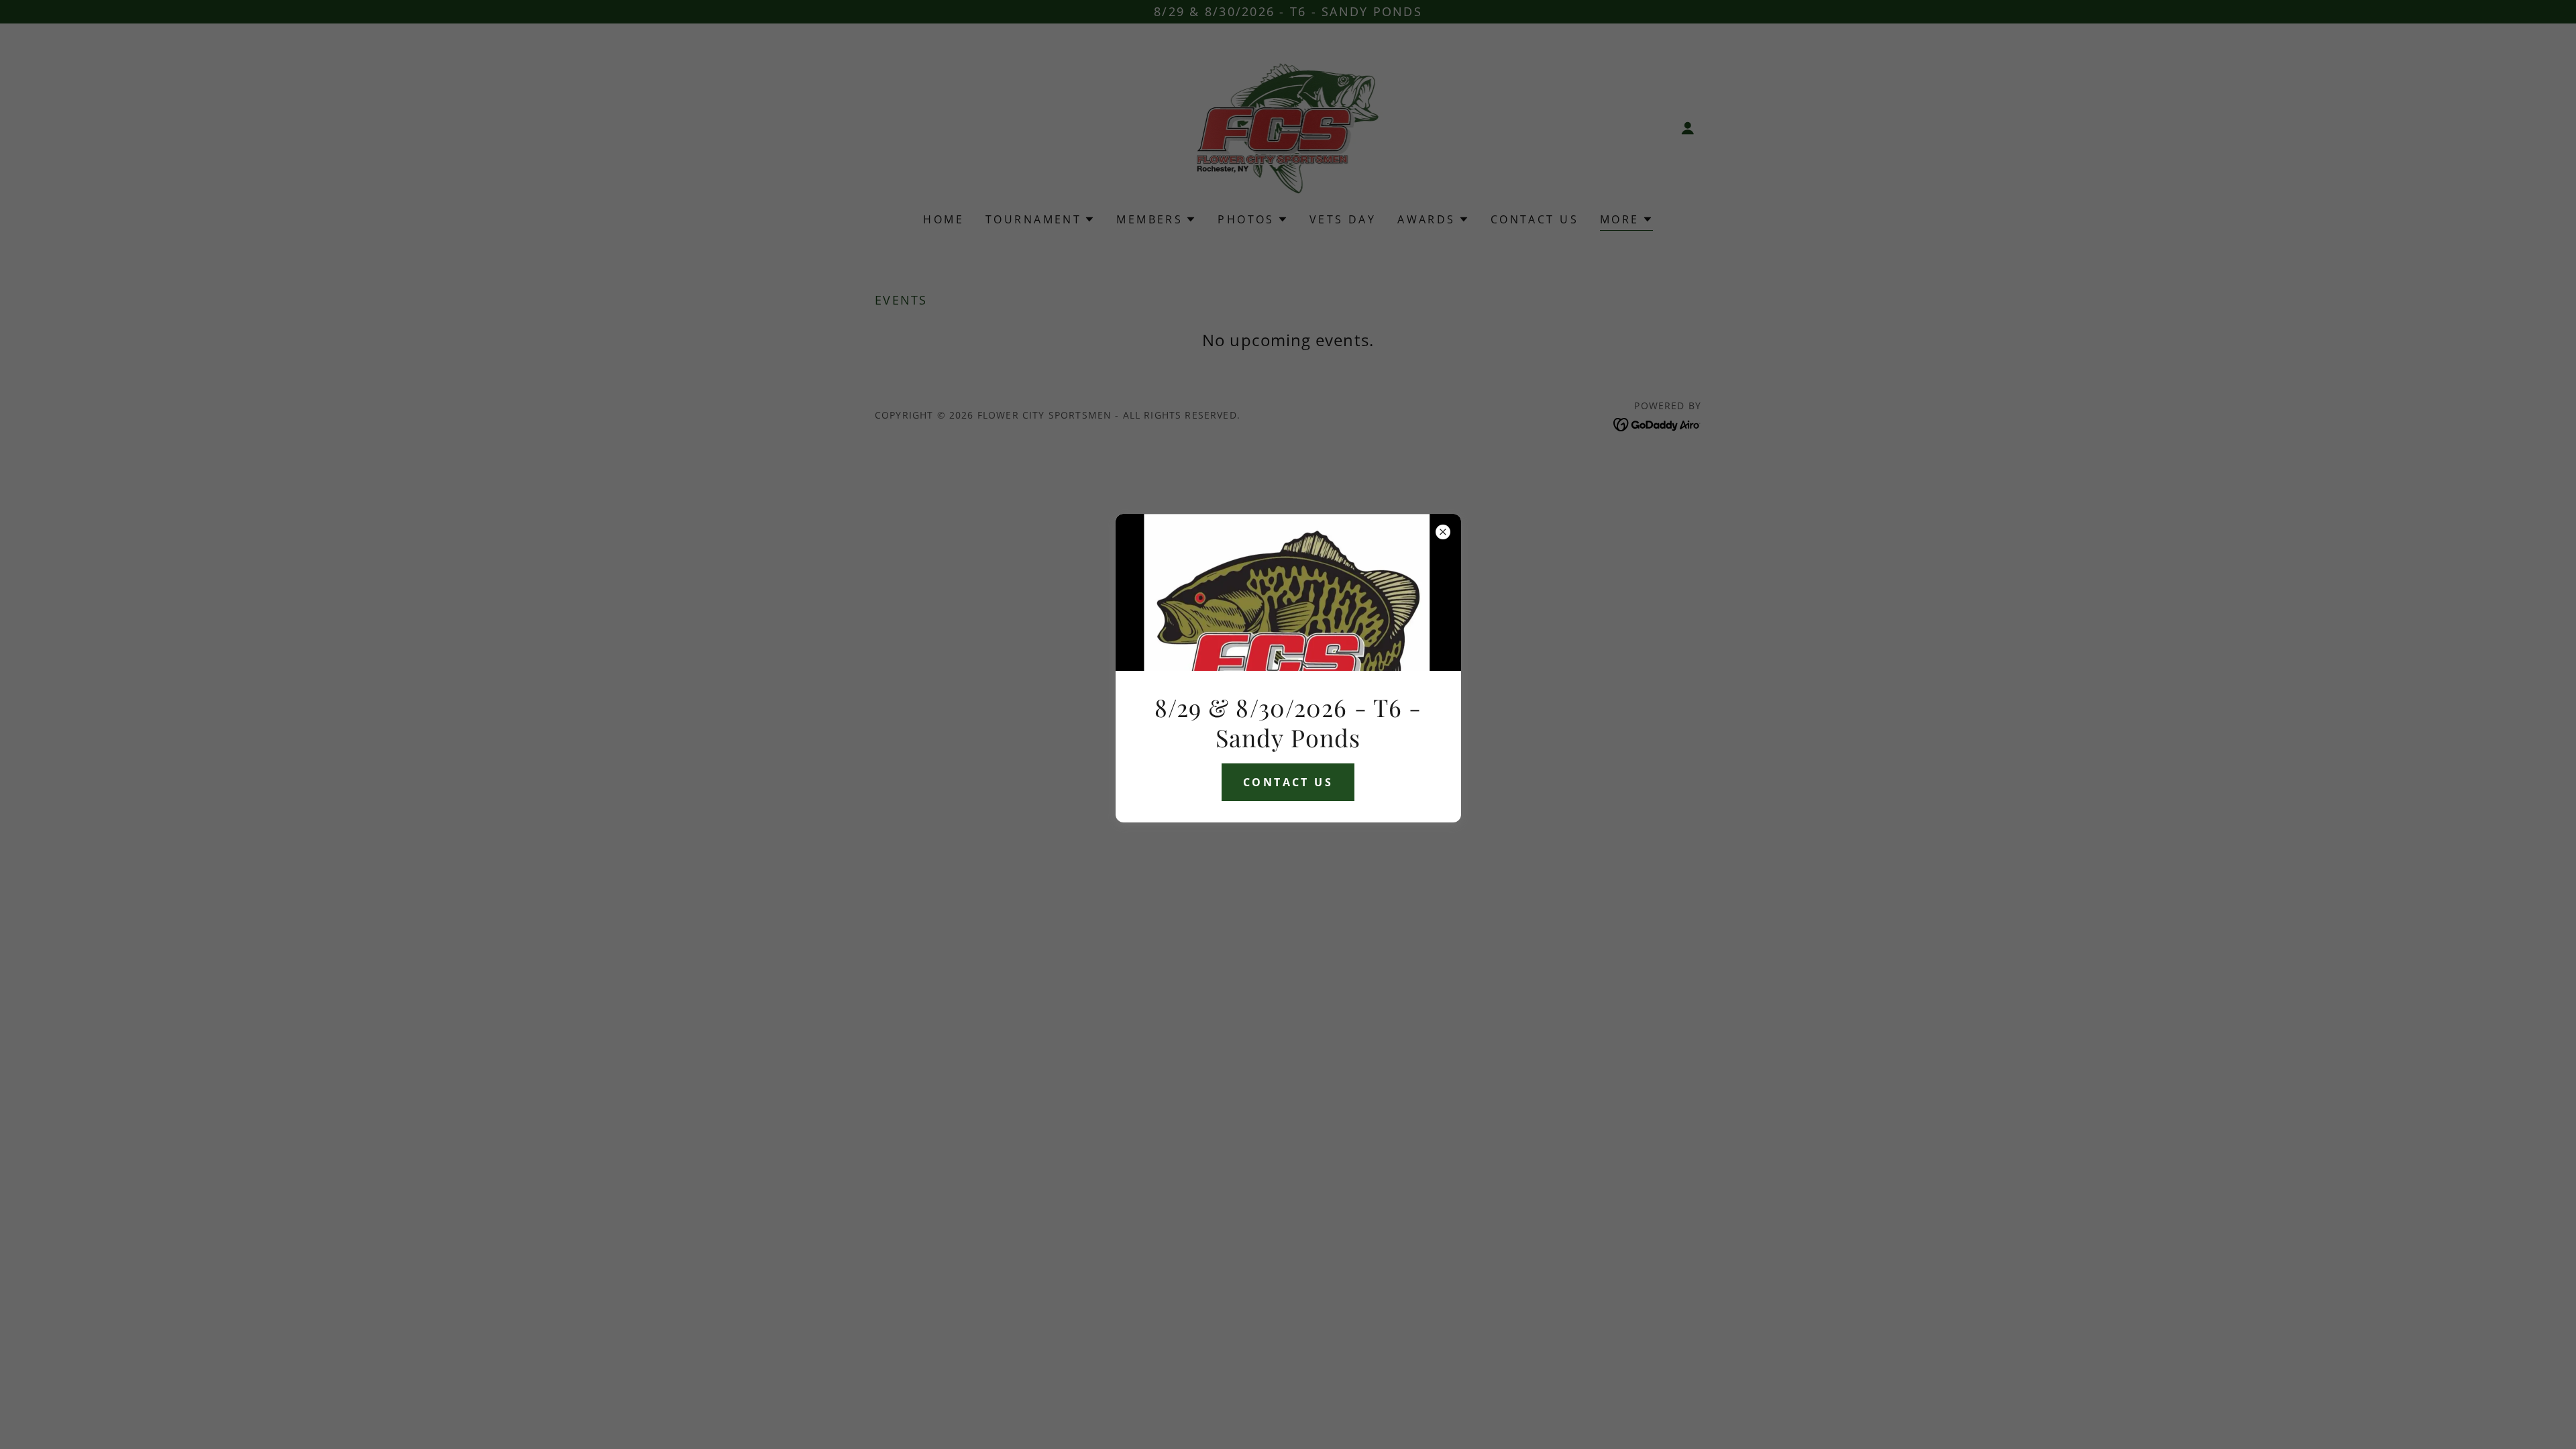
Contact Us (1288, 782)
